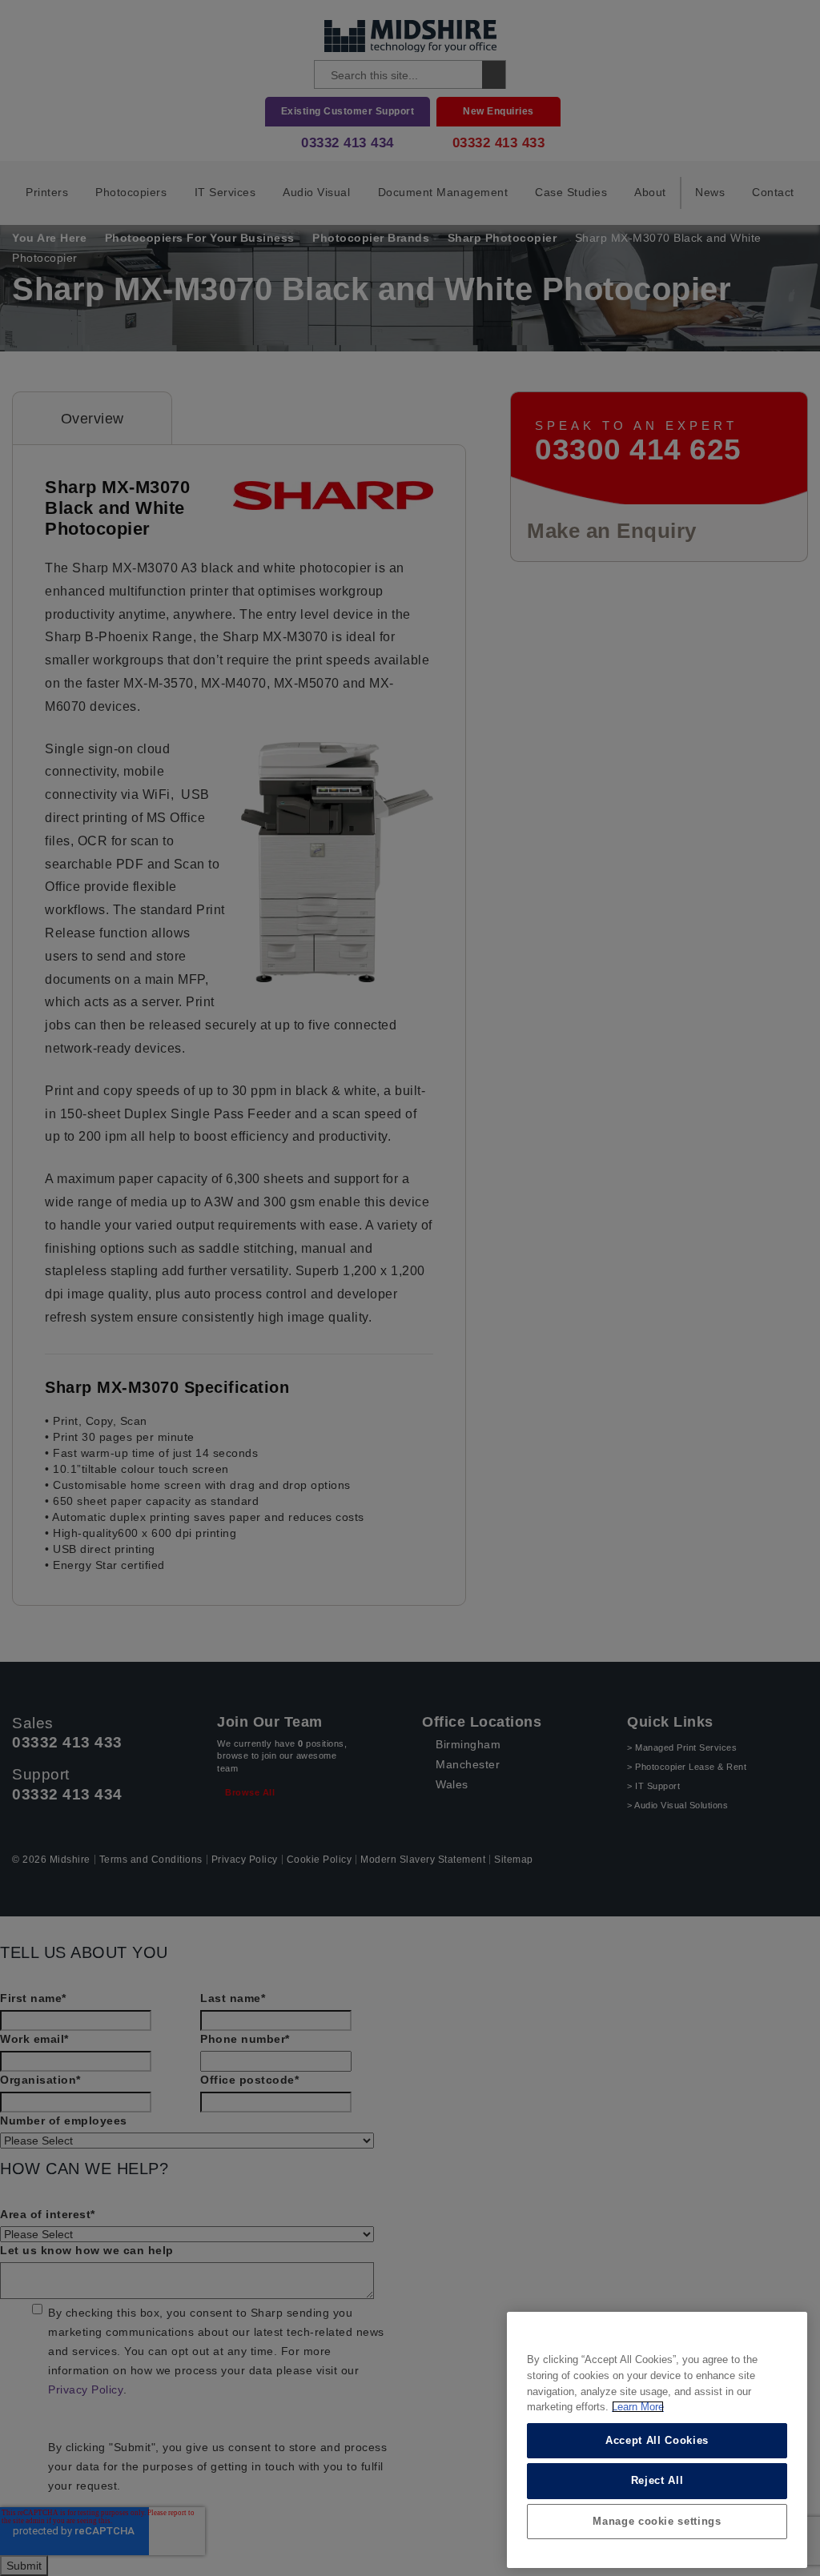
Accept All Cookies (657, 2440)
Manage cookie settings (657, 2521)
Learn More (638, 2407)
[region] (657, 2440)
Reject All (657, 2480)
